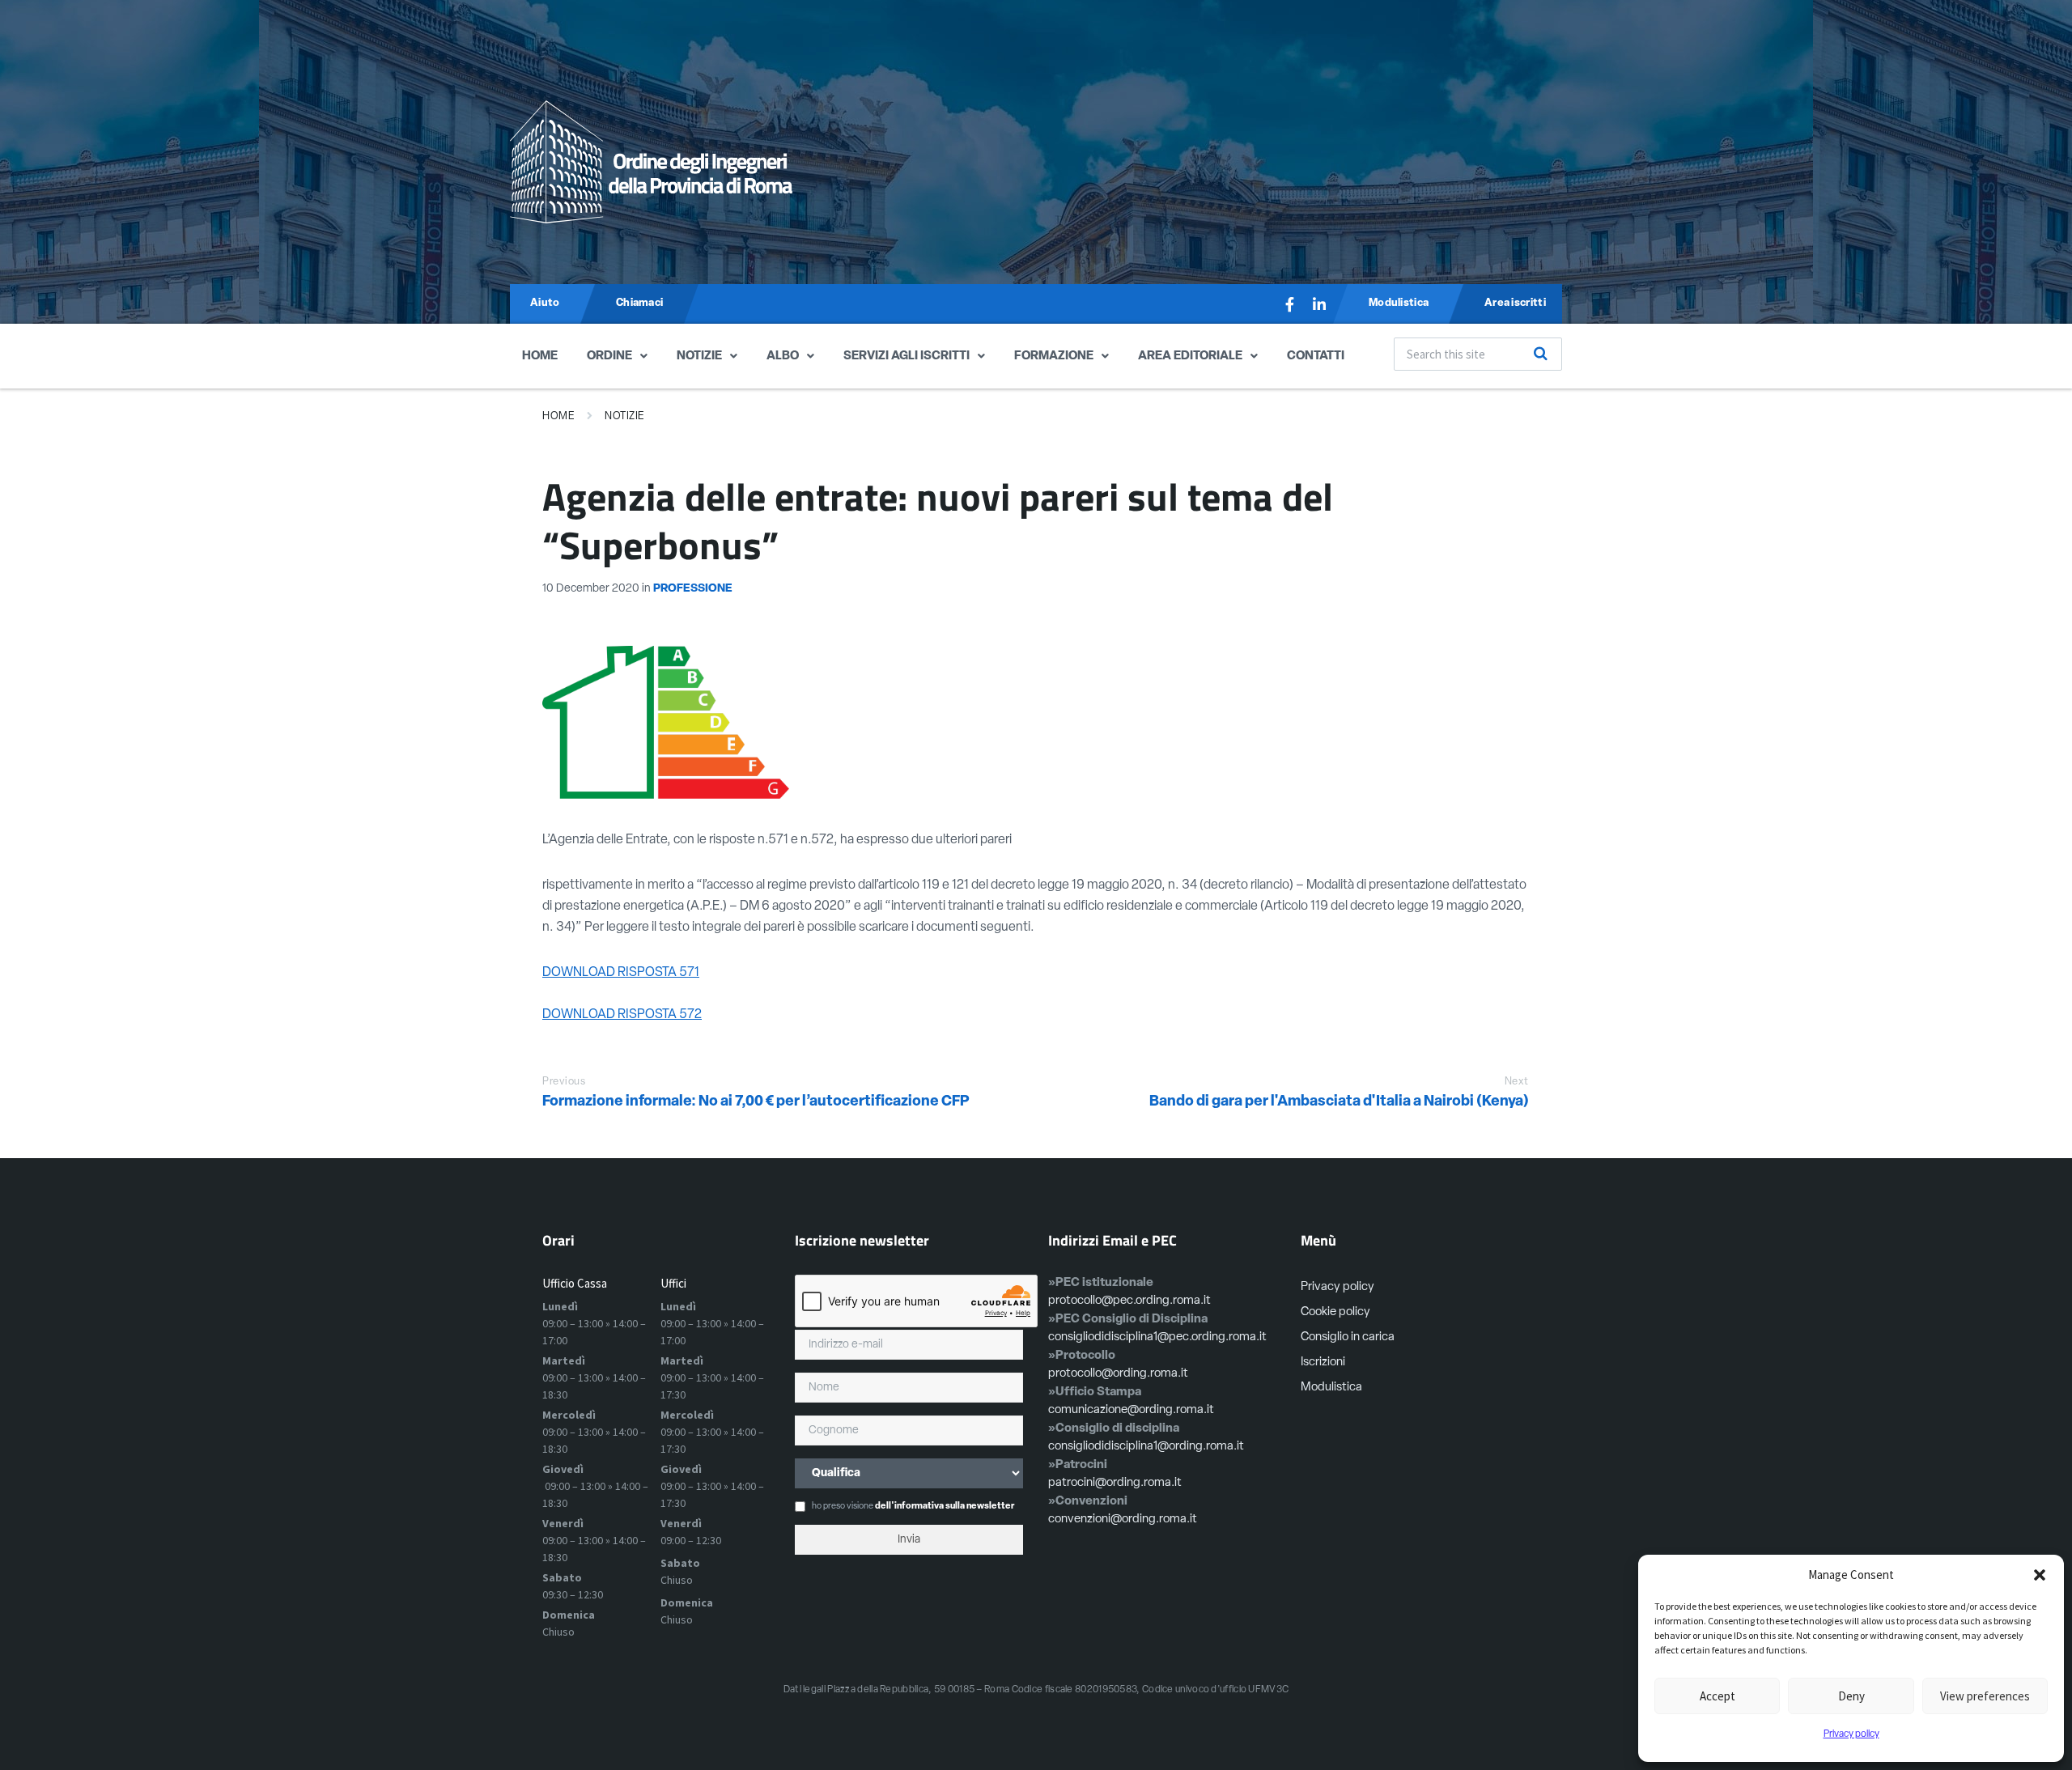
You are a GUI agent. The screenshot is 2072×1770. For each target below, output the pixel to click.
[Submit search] (1541, 354)
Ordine (609, 357)
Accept (1717, 1696)
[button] (2040, 1575)
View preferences (1985, 1696)
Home (540, 357)
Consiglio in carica (1348, 1337)
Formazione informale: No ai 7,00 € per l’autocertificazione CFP (756, 1102)
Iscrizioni (1323, 1363)
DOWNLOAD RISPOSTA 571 (621, 973)
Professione (693, 589)
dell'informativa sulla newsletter (945, 1507)
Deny (1851, 1696)
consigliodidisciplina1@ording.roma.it (1146, 1447)
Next (1517, 1082)
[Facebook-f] (1290, 304)
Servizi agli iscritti (906, 357)
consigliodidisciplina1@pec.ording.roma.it (1157, 1337)
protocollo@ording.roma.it (1118, 1374)
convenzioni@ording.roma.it (1123, 1520)
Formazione (1054, 357)
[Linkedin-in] (1319, 304)
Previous (564, 1082)
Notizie (699, 357)
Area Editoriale (1190, 357)
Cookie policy (1335, 1312)
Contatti (1316, 357)
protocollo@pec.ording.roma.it (1129, 1301)
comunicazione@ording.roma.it (1131, 1410)
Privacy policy (1851, 1734)
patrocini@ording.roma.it (1115, 1483)
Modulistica (1331, 1388)
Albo (783, 357)
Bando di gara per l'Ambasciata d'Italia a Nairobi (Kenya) (1339, 1102)
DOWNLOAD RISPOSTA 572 (622, 1015)
